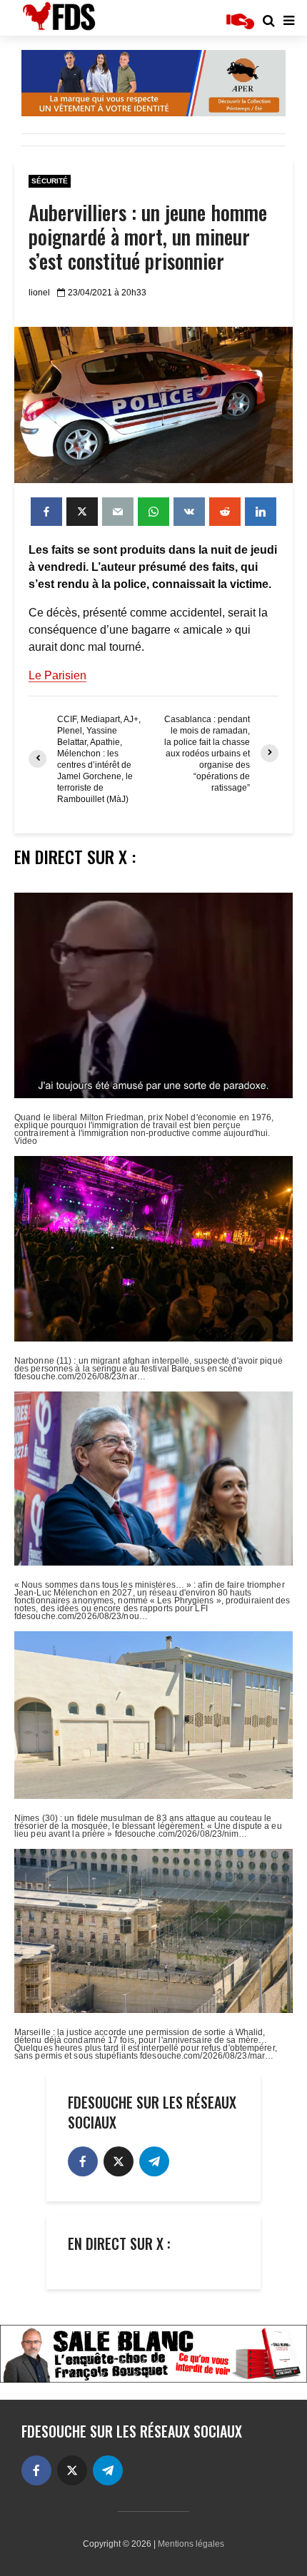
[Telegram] (154, 2161)
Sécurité (50, 181)
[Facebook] (83, 2161)
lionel (39, 293)
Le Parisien (57, 675)
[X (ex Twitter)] (119, 2161)
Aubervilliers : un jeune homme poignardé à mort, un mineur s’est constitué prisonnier (148, 237)
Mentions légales (191, 2544)
